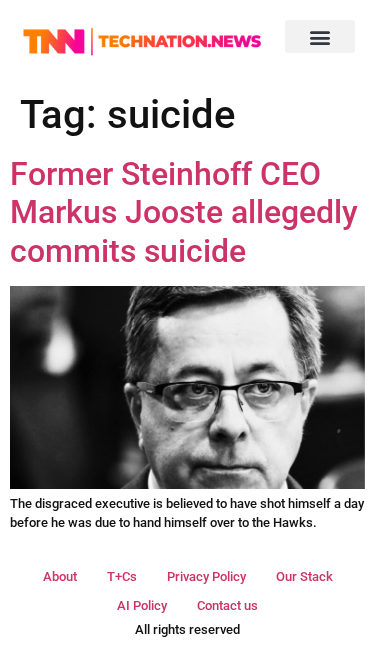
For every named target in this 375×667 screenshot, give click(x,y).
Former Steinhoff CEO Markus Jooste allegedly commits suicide (184, 212)
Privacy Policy (206, 576)
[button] (320, 36)
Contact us (227, 605)
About (60, 576)
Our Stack (304, 576)
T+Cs (122, 576)
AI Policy (142, 605)
